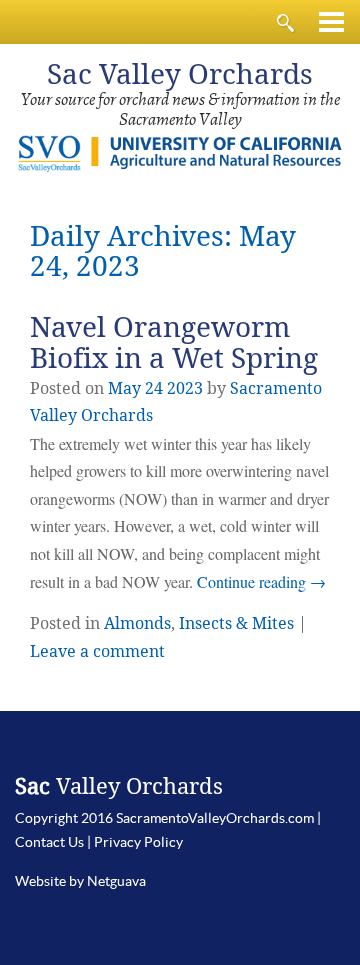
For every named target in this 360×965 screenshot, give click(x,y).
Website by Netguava (80, 881)
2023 (185, 388)
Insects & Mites (236, 623)
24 (154, 388)
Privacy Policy (138, 842)
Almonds (137, 623)
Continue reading (261, 581)
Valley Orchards (180, 74)
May (124, 388)
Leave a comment (97, 651)
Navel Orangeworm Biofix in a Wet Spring (174, 343)
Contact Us (49, 842)
